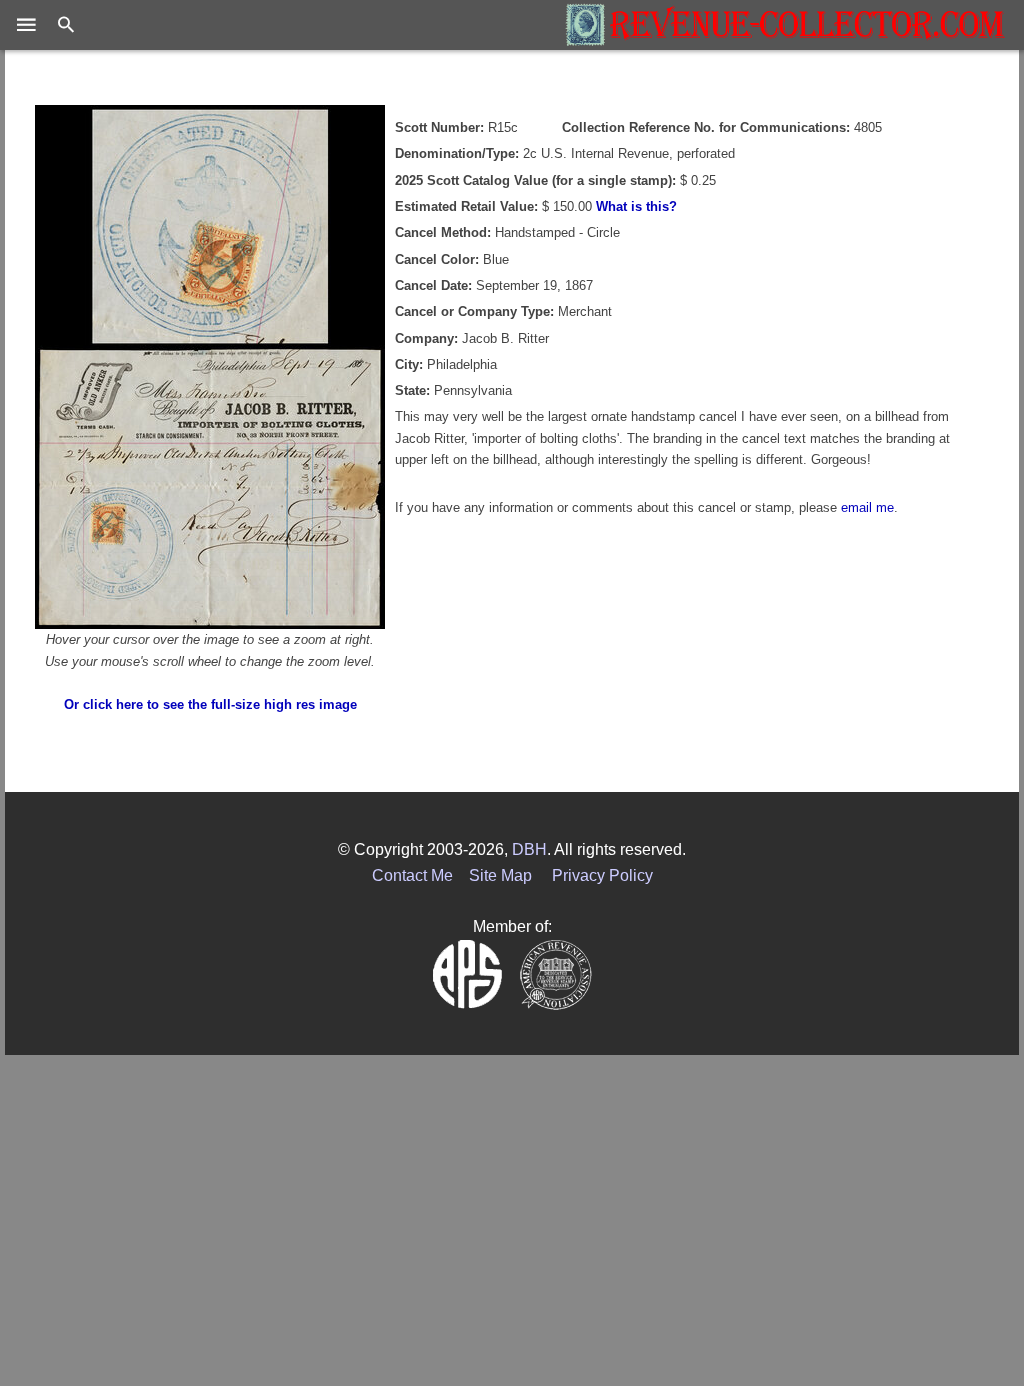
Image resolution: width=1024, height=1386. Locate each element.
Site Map (500, 875)
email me (867, 507)
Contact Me (412, 875)
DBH (529, 849)
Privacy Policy (602, 875)
